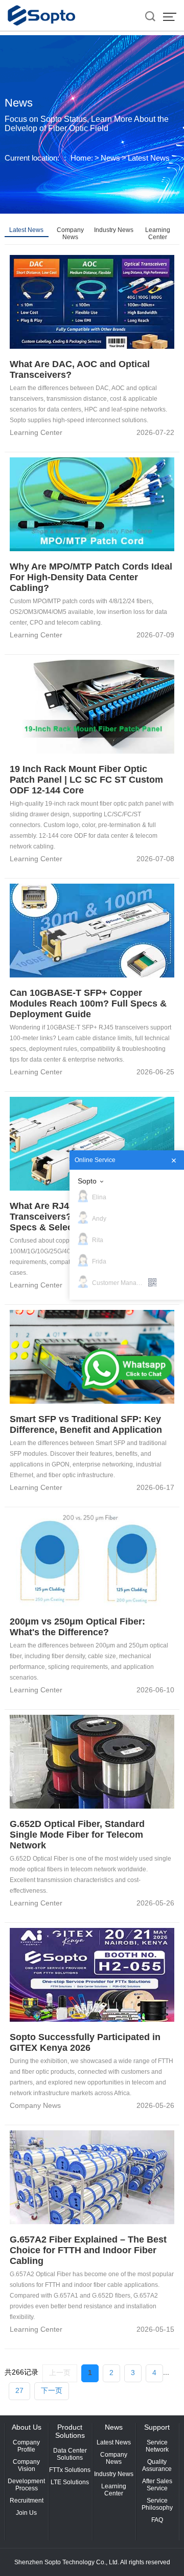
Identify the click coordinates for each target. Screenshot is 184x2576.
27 (19, 2390)
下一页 (52, 2390)
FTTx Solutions (70, 2470)
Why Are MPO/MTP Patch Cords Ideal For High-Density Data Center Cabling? (91, 577)
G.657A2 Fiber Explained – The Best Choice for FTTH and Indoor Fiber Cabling (88, 2250)
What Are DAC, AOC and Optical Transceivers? (80, 369)
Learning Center (158, 234)
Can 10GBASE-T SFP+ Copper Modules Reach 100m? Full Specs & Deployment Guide (88, 1003)
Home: (82, 158)
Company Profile (26, 2446)
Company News (70, 234)
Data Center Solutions (70, 2454)
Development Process (26, 2485)
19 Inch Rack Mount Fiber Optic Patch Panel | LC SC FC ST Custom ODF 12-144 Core (86, 780)
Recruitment (27, 2501)
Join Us (26, 2513)
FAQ (157, 2520)
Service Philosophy (157, 2504)
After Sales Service (157, 2485)
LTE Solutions (70, 2482)
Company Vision (26, 2465)
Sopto (87, 1181)
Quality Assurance (157, 2465)
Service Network (157, 2446)
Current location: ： (37, 158)
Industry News (114, 230)
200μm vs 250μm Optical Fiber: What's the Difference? (77, 1627)
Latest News (149, 158)
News (110, 158)
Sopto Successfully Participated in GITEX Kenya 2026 (85, 2042)
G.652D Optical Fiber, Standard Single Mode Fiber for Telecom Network (77, 1835)
